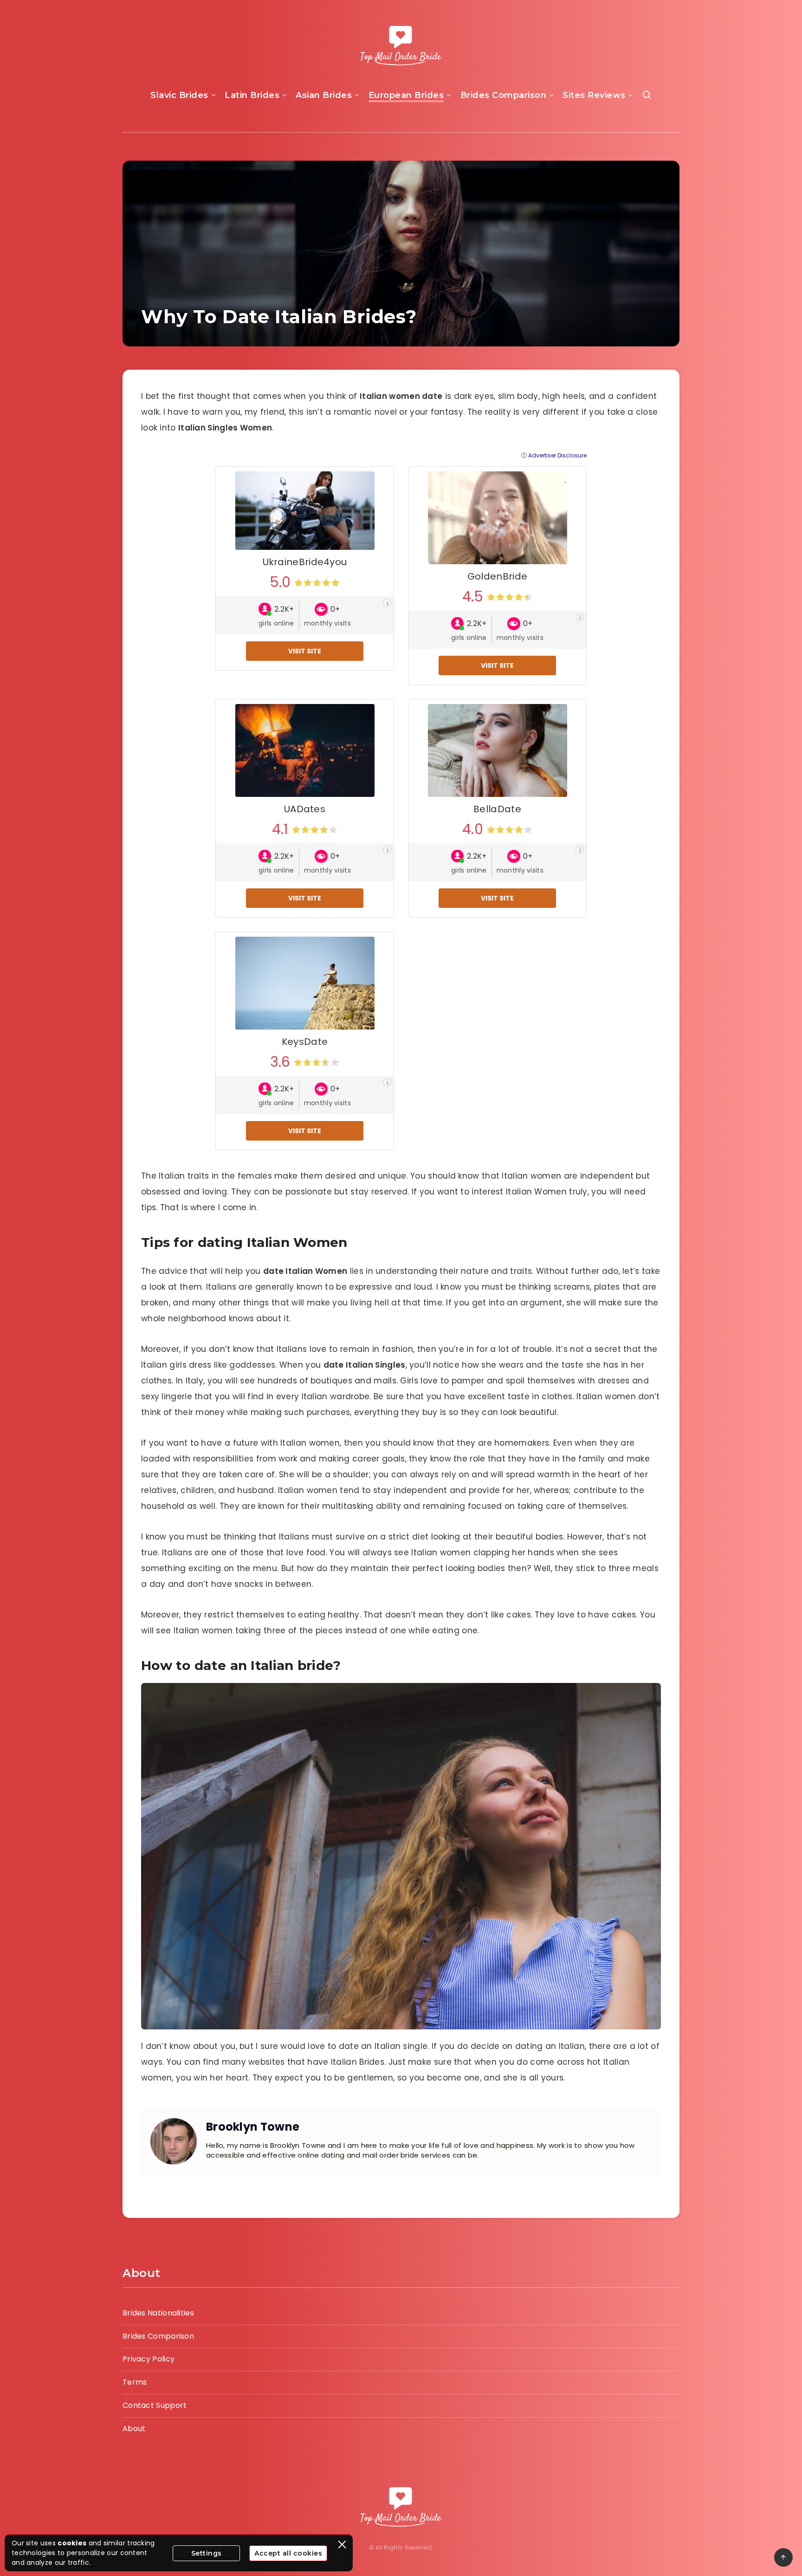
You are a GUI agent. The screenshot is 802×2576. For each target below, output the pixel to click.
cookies (72, 2543)
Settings (207, 2553)
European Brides (406, 95)
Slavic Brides (179, 95)
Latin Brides (252, 95)
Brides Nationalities (158, 2313)
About (134, 2429)
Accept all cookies (288, 2553)
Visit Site (305, 651)
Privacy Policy (149, 2359)
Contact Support (155, 2405)
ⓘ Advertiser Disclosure (554, 456)
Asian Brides (324, 95)
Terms (135, 2382)
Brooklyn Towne (253, 2127)
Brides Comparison (504, 95)
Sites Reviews (594, 95)
